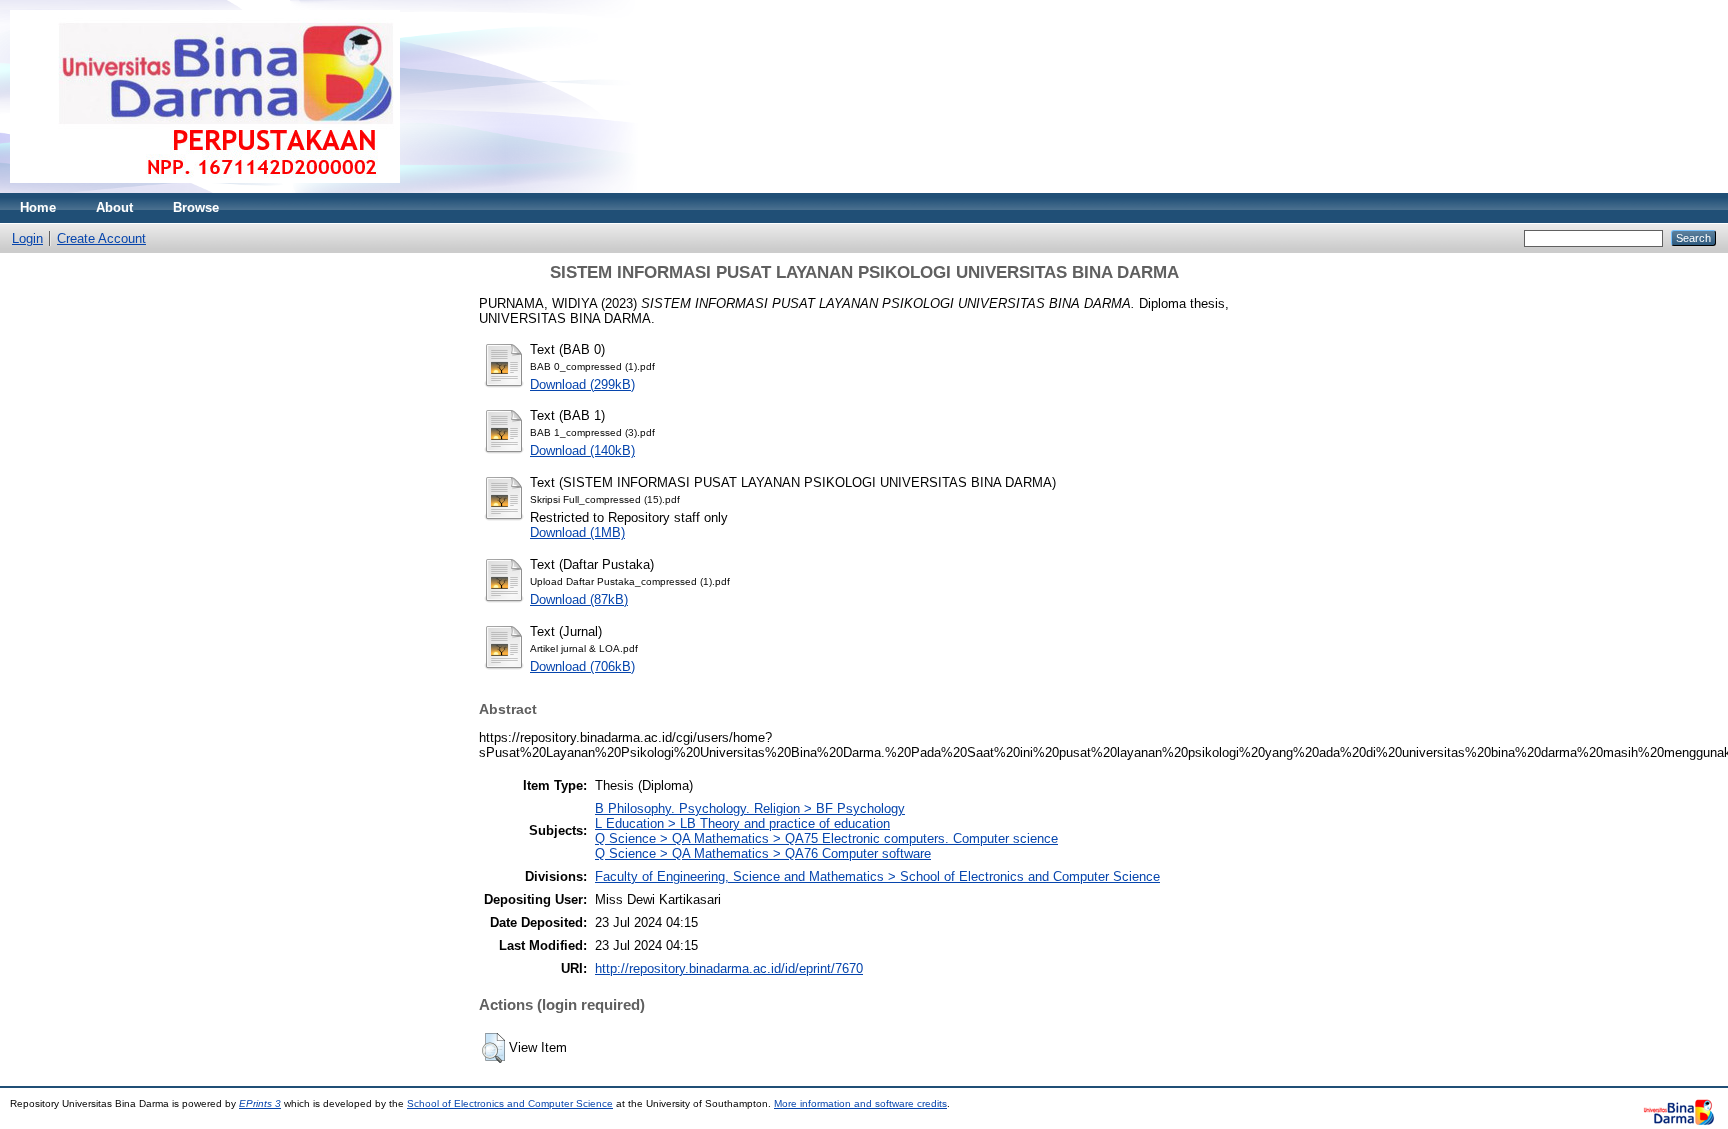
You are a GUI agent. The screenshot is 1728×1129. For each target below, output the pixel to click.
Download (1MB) (577, 532)
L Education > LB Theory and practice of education (742, 823)
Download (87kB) (579, 599)
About (114, 207)
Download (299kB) (582, 384)
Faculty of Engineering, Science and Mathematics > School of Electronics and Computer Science (877, 876)
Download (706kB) (582, 666)
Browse (196, 207)
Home (38, 207)
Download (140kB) (582, 450)
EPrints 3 (260, 1103)
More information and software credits (860, 1103)
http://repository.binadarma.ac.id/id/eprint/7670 (729, 968)
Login (27, 238)
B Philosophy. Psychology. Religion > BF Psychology (750, 808)
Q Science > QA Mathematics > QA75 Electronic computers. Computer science (826, 838)
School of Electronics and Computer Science (510, 1103)
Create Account (101, 238)
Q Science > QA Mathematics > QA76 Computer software (763, 853)
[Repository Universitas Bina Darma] (205, 188)
